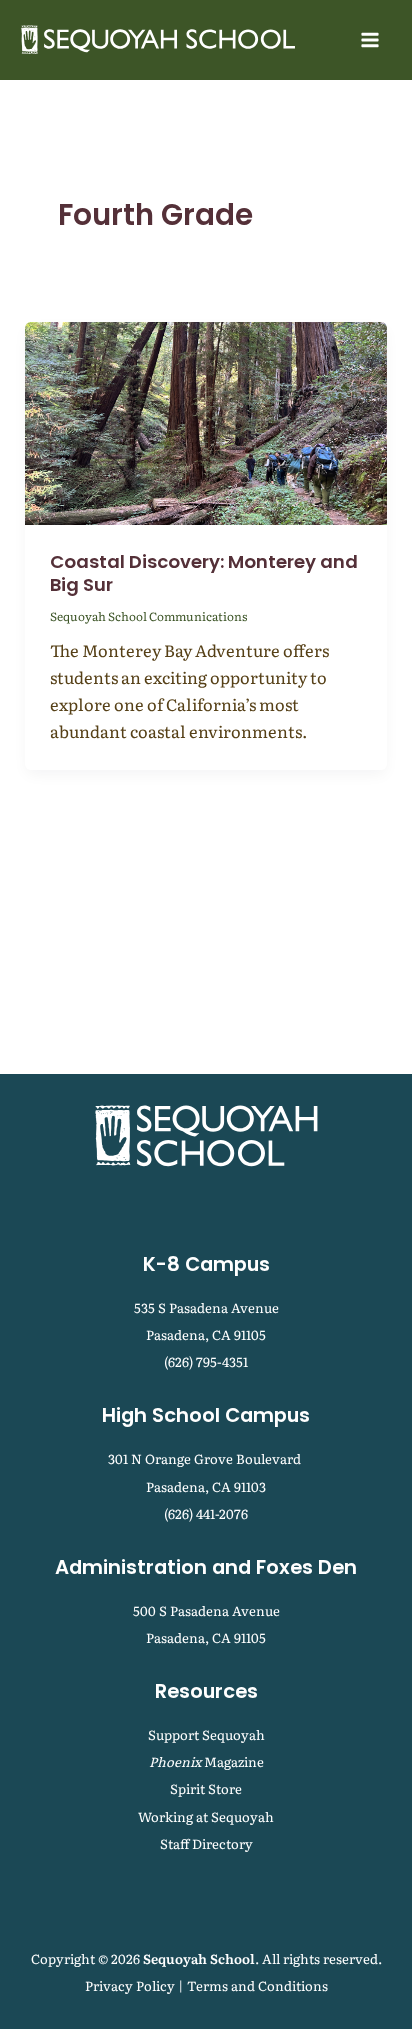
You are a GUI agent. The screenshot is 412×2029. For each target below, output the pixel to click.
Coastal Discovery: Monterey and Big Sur (204, 573)
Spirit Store (206, 1788)
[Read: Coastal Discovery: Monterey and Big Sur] (205, 421)
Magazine (206, 1761)
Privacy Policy (130, 1985)
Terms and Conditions (257, 1985)
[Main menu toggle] (369, 40)
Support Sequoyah (206, 1734)
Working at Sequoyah (206, 1816)
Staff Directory (206, 1843)
